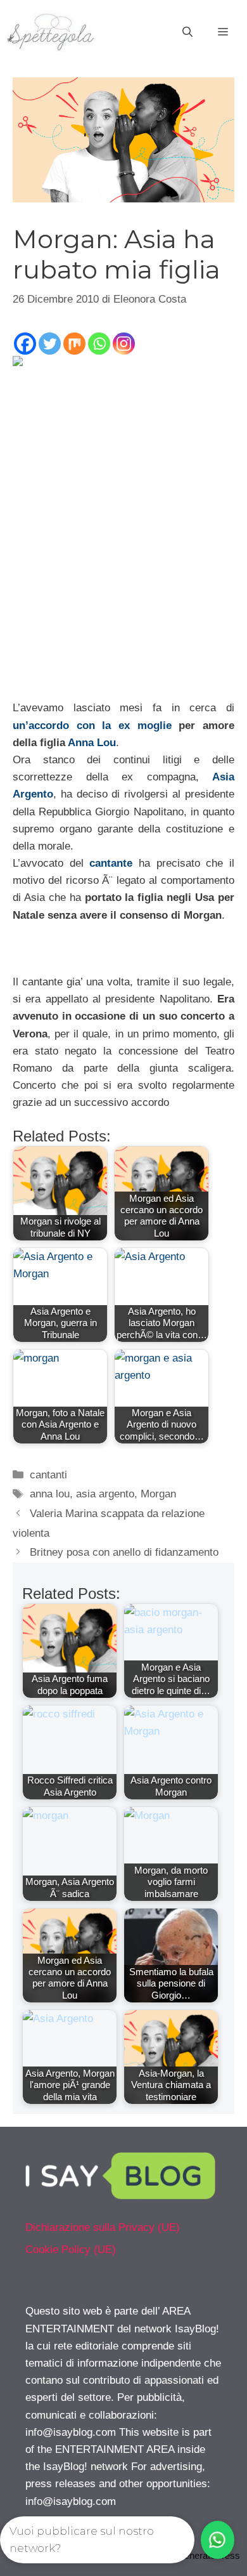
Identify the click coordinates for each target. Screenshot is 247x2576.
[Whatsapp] (99, 344)
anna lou (50, 1494)
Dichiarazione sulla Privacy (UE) (103, 2227)
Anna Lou (92, 743)
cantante (111, 863)
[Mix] (74, 344)
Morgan (158, 1494)
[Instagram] (124, 344)
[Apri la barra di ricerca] (187, 32)
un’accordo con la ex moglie (92, 726)
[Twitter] (50, 344)
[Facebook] (25, 344)
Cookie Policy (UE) (71, 2250)
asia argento (105, 1494)
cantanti (48, 1475)
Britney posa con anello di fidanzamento (124, 1552)
